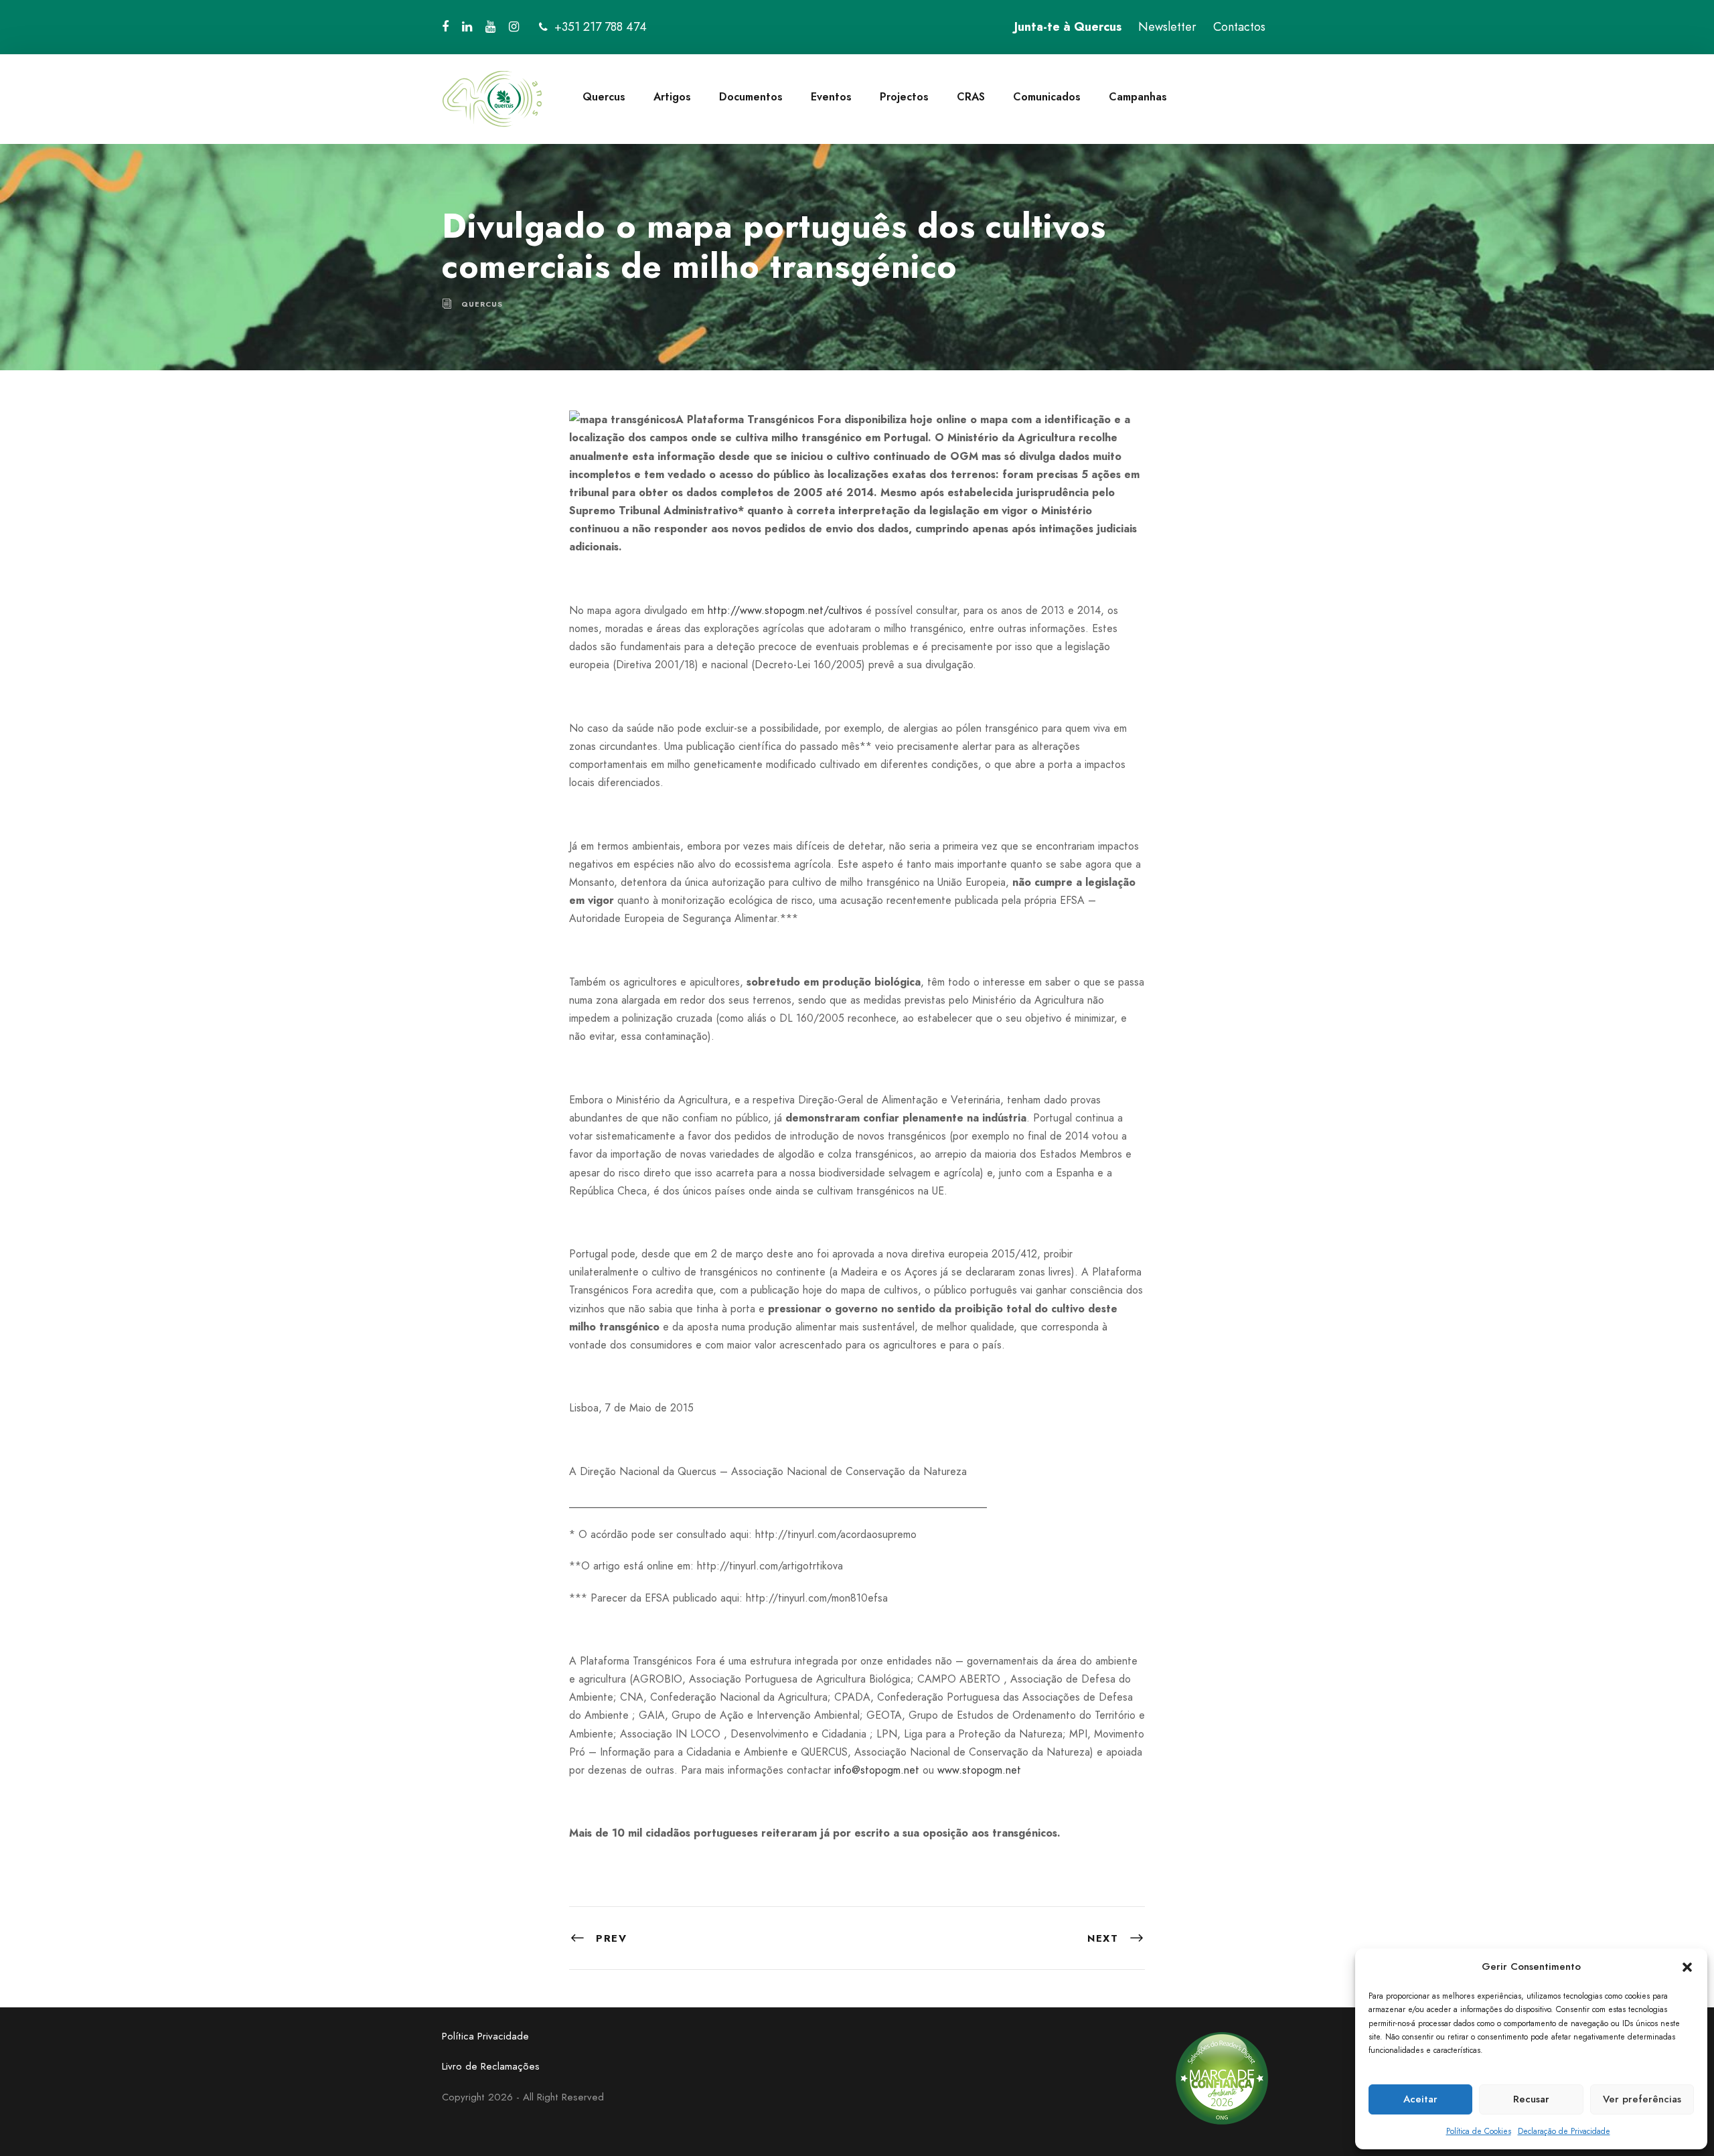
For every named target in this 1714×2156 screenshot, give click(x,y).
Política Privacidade (485, 2036)
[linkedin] (467, 27)
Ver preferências (1642, 2099)
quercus (482, 304)
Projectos (904, 97)
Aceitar (1420, 2099)
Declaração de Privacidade (1564, 2131)
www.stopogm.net (979, 1770)
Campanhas (1138, 97)
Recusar (1531, 2099)
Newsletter (1167, 27)
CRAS (971, 97)
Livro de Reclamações (491, 2066)
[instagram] (514, 27)
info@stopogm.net (877, 1770)
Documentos (751, 97)
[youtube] (490, 27)
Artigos (672, 97)
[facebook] (445, 27)
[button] (1687, 1967)
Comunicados (1047, 97)
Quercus (604, 97)
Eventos (831, 97)
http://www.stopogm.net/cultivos (785, 610)
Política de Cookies (1479, 2131)
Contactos (1239, 27)
